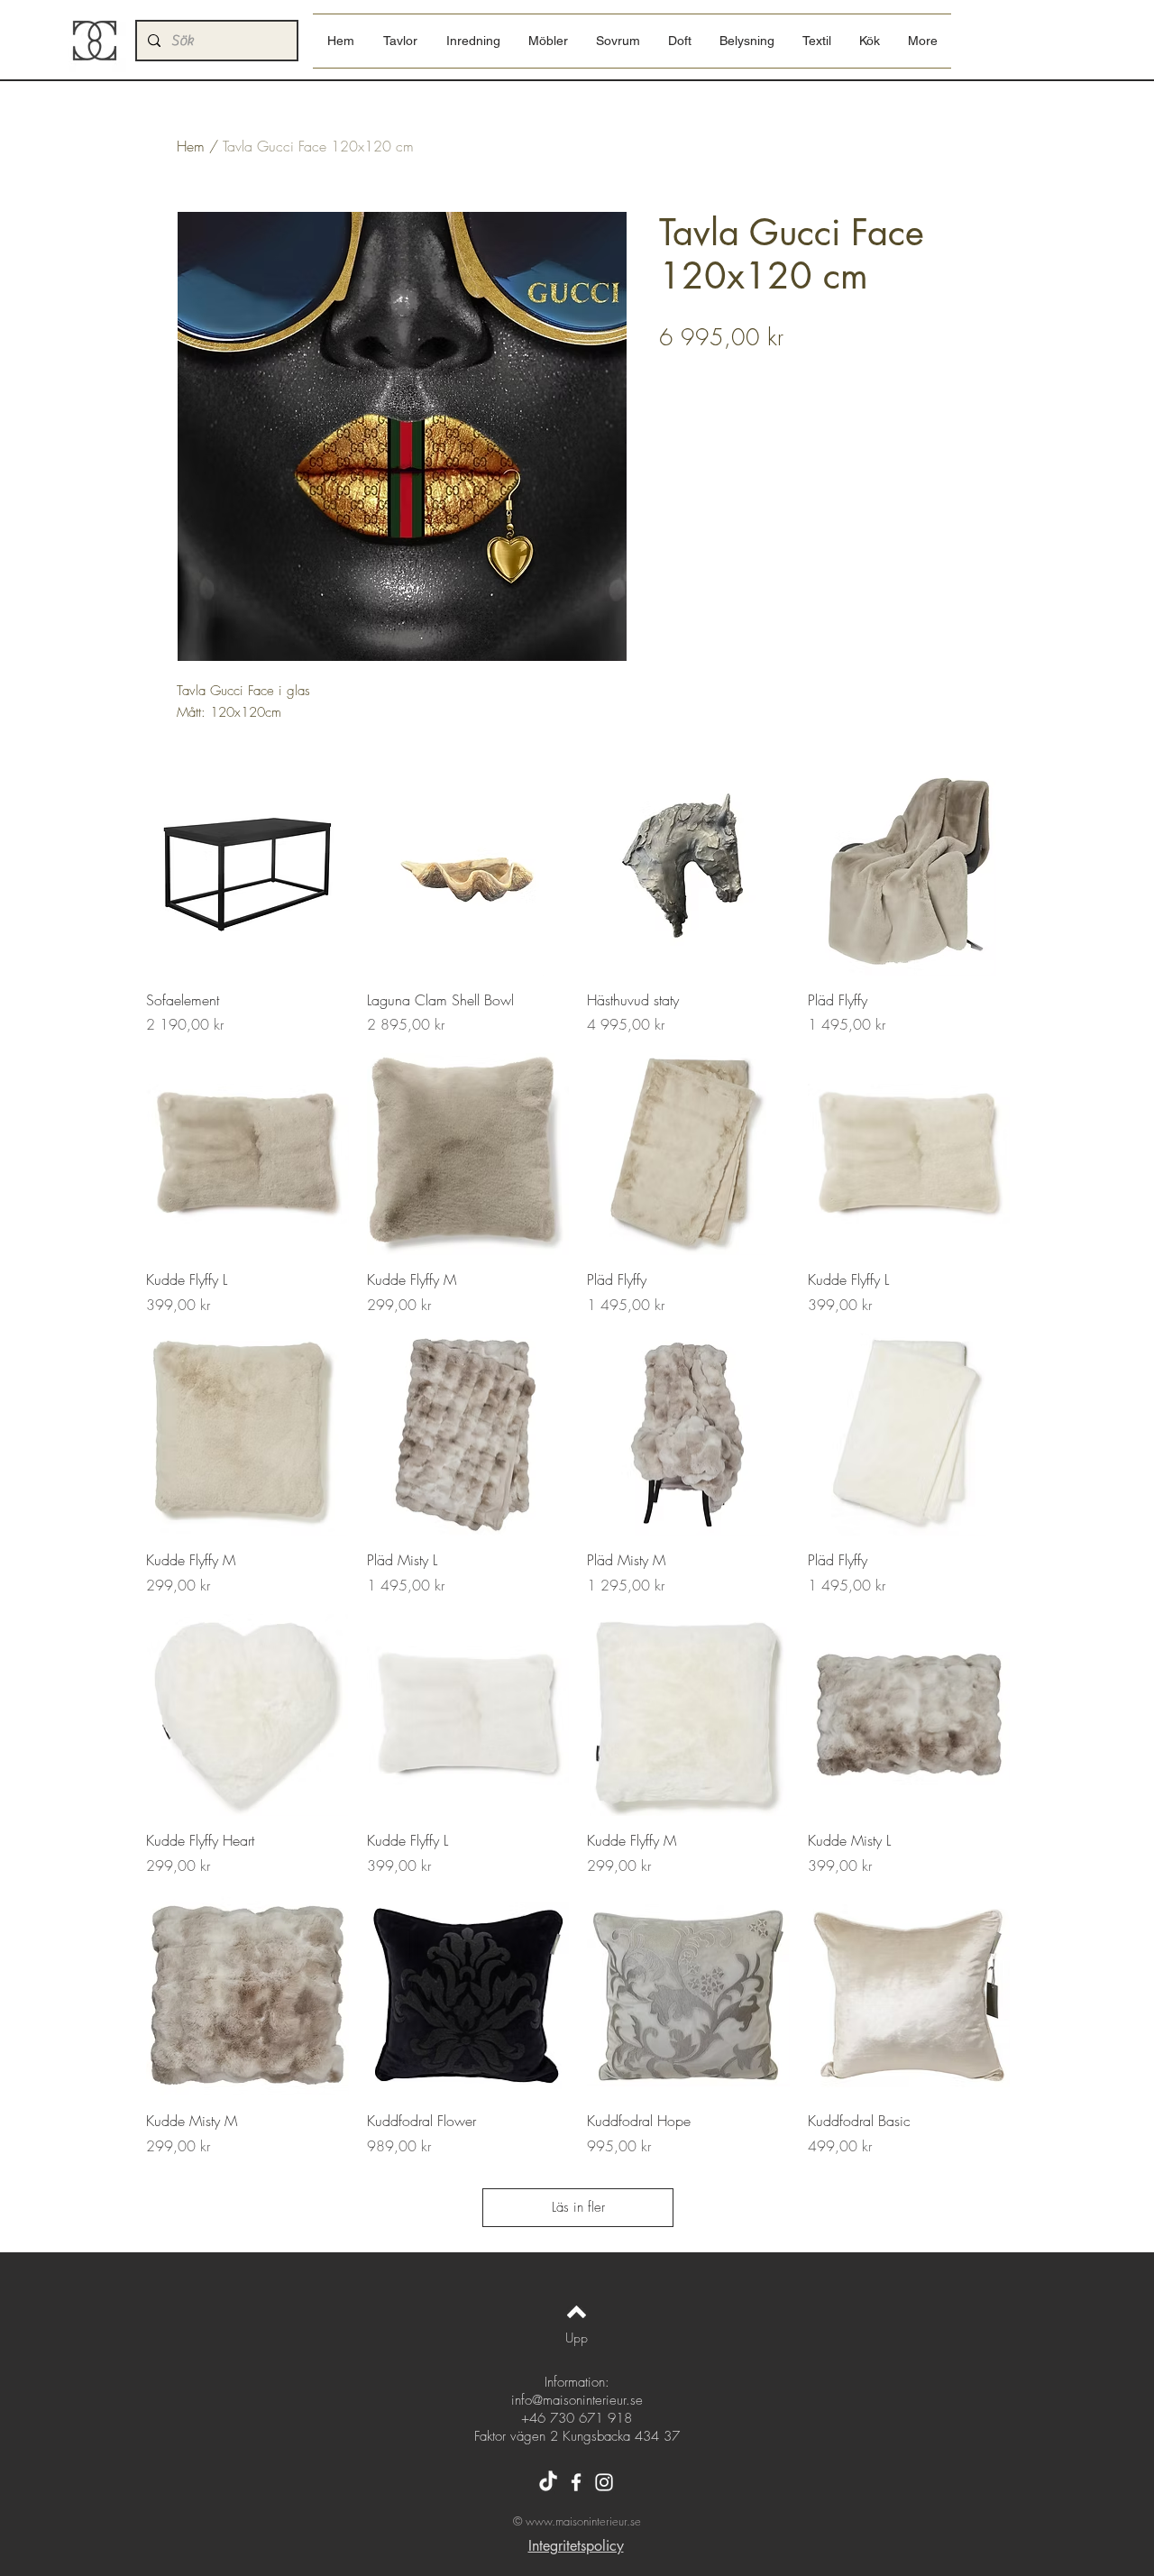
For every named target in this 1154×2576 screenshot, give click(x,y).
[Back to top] (577, 2312)
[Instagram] (604, 2482)
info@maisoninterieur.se (577, 2400)
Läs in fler (578, 2207)
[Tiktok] (548, 2482)
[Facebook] (576, 2482)
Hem (191, 146)
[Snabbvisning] (247, 874)
